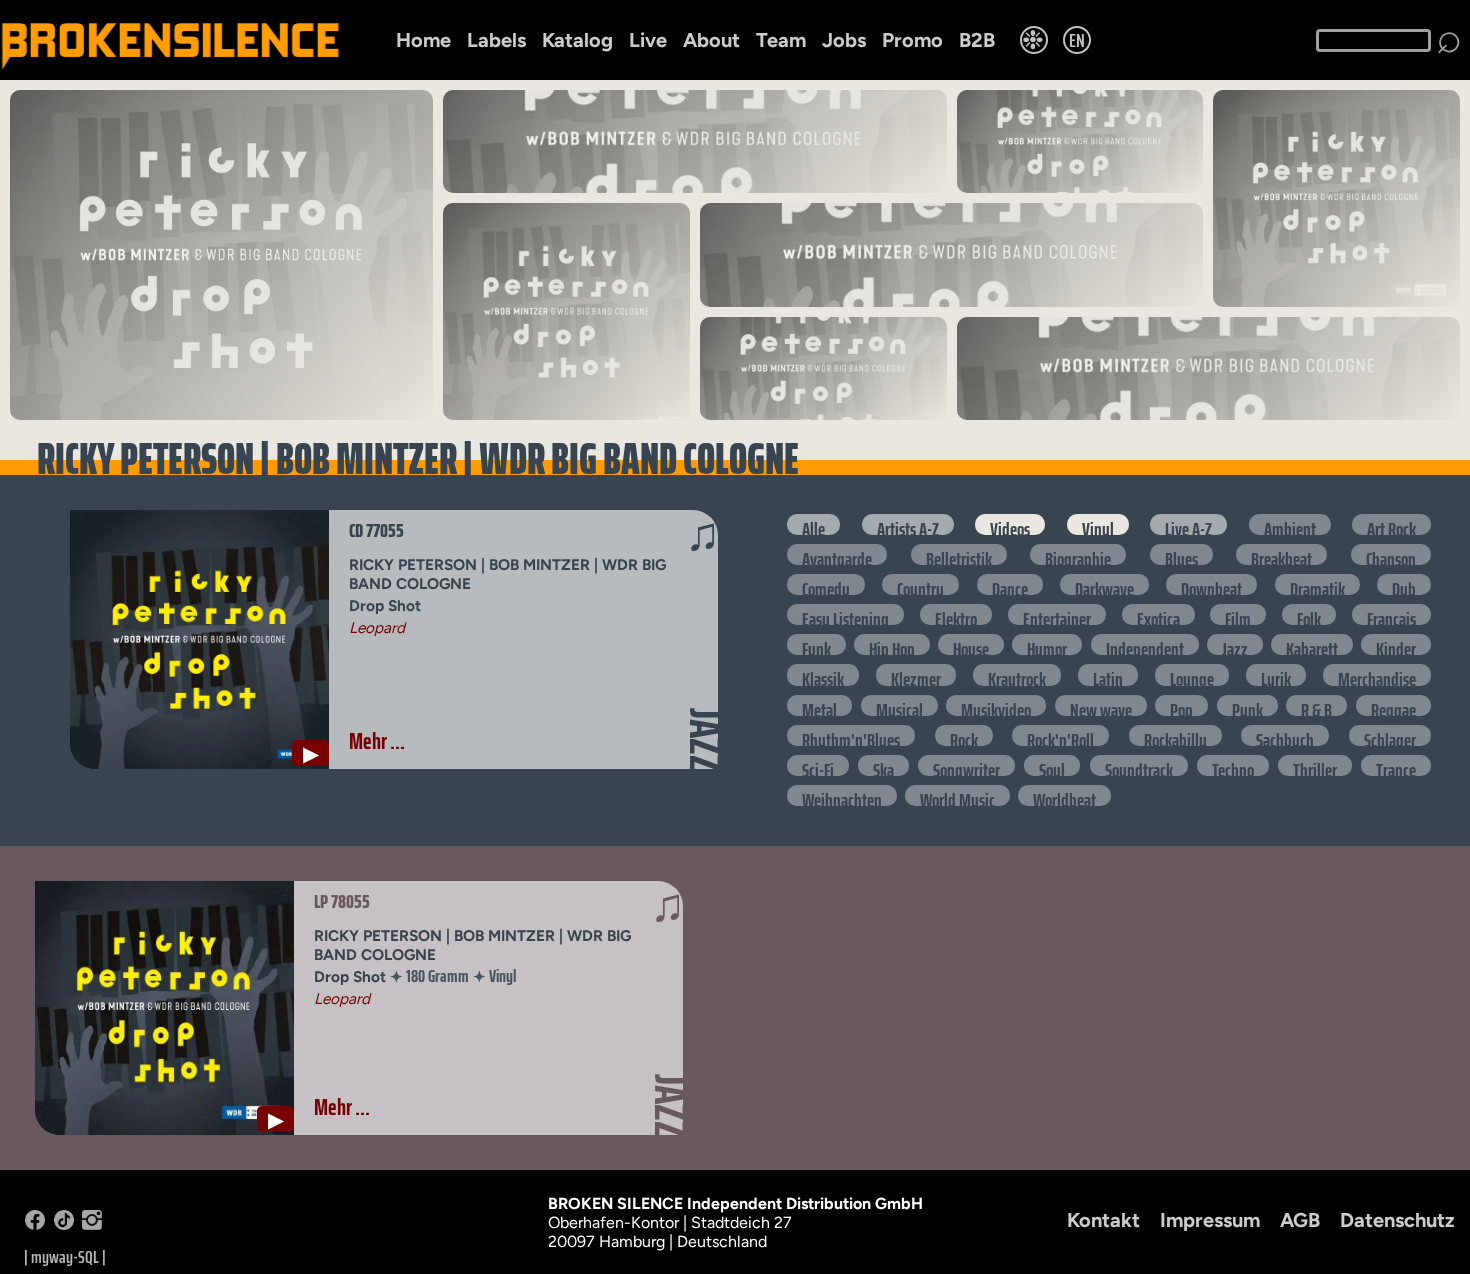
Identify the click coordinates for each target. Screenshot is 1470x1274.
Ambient (1290, 524)
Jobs (844, 40)
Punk (1247, 705)
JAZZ (705, 740)
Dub (1404, 584)
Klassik (823, 674)
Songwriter (966, 765)
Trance (1396, 765)
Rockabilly (1175, 735)
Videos (1010, 524)
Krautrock (1017, 674)
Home (423, 40)
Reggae (1393, 705)
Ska (883, 765)
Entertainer (1057, 614)
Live (648, 40)
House (971, 644)
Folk (1309, 614)
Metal (819, 705)
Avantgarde (837, 554)
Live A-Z (1188, 524)
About (711, 40)
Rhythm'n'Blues (851, 735)
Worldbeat (1064, 795)
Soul (1052, 765)
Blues (1181, 554)
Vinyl (1098, 524)
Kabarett (1312, 644)
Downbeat (1211, 584)
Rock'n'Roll (1060, 735)
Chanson (1391, 554)
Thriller (1315, 765)
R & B (1316, 705)
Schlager (1390, 735)
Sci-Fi (818, 765)
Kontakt (1103, 1220)
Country (920, 584)
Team (781, 40)
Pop (1181, 705)
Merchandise (1377, 674)
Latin (1108, 674)
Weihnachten (842, 795)
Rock (964, 735)
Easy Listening (845, 614)
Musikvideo (996, 705)
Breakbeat (1281, 554)
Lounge (1192, 674)
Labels (496, 40)
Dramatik (1317, 584)
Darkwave (1104, 584)
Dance (1010, 584)
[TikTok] (64, 1224)
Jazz (1235, 644)
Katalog (577, 40)
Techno (1233, 765)
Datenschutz (1397, 1220)
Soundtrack (1139, 765)
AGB (1300, 1220)
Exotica (1158, 614)
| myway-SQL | (65, 1257)
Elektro (956, 614)
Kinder (1396, 644)
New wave (1101, 705)
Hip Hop (892, 644)
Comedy (826, 584)
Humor (1047, 644)
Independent (1145, 644)
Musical (899, 705)
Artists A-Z (908, 524)
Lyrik (1276, 674)
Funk (816, 644)
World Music (957, 795)
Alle (813, 524)
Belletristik (959, 554)
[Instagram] (92, 1224)
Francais (1391, 614)
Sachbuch (1285, 735)
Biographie (1078, 554)
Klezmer (916, 674)
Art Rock (1391, 524)
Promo (912, 40)
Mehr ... (377, 741)
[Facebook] (35, 1224)
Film (1238, 614)
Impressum (1210, 1220)
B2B (977, 40)
